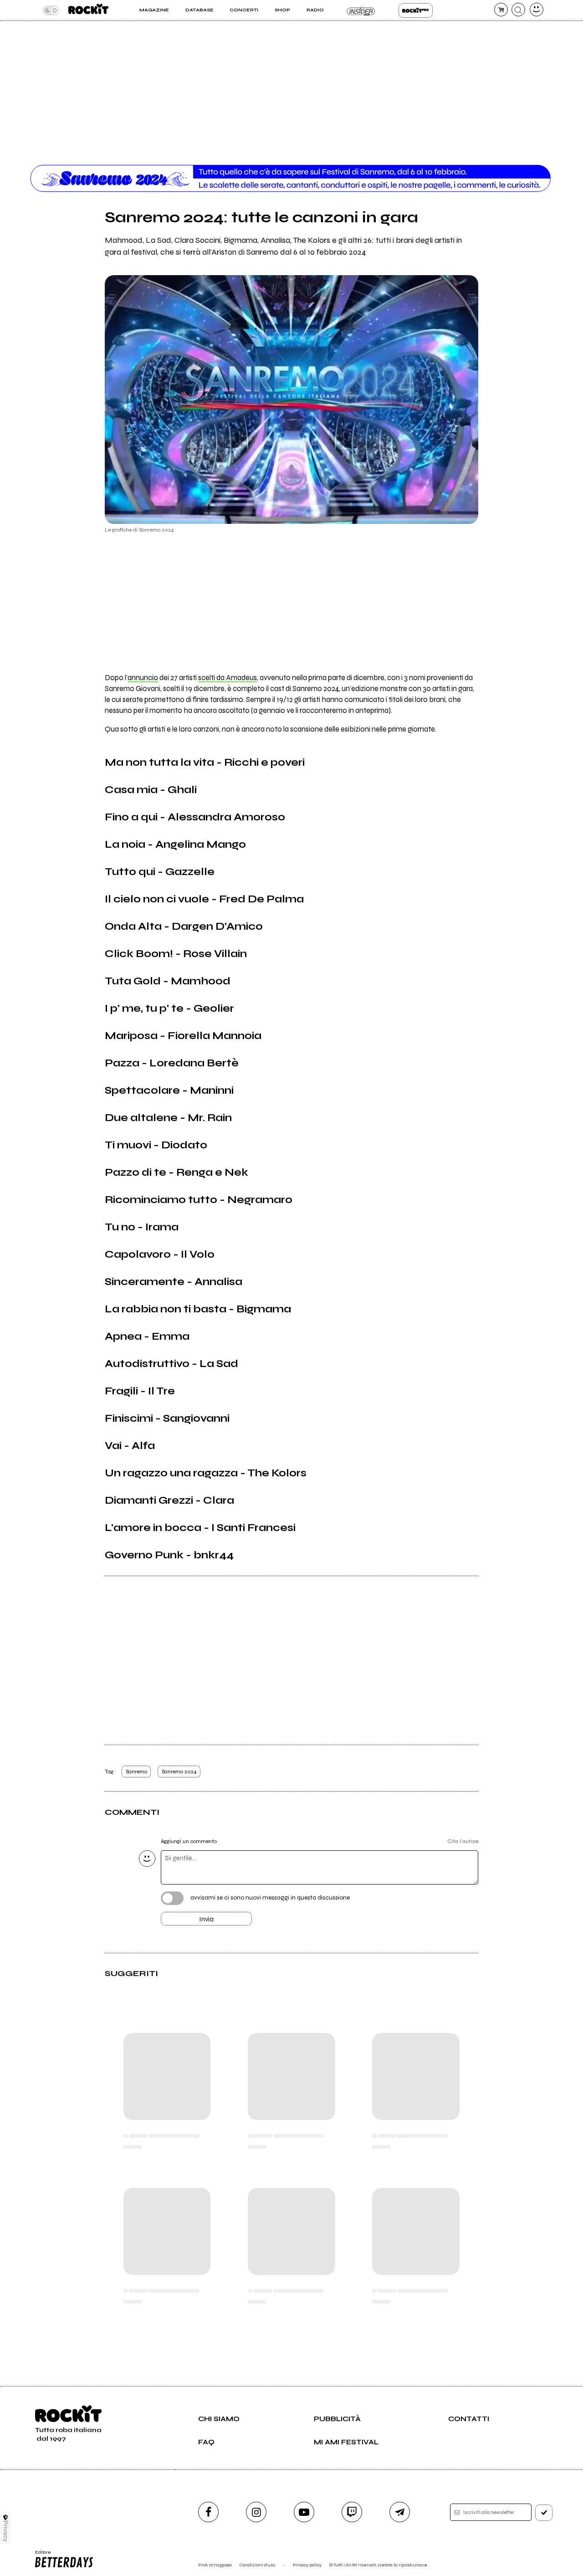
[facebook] (208, 2512)
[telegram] (400, 2512)
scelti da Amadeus (228, 678)
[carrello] (501, 10)
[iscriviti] (544, 2513)
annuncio (143, 678)
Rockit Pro (416, 10)
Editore (40, 2555)
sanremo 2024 (179, 1772)
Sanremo (136, 1772)
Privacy (6, 2531)
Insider (361, 10)
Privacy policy (307, 2565)
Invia (206, 1919)
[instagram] (256, 2512)
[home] (88, 10)
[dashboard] (537, 10)
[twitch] (352, 2512)
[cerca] (518, 10)
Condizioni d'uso (257, 2565)
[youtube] (304, 2512)
